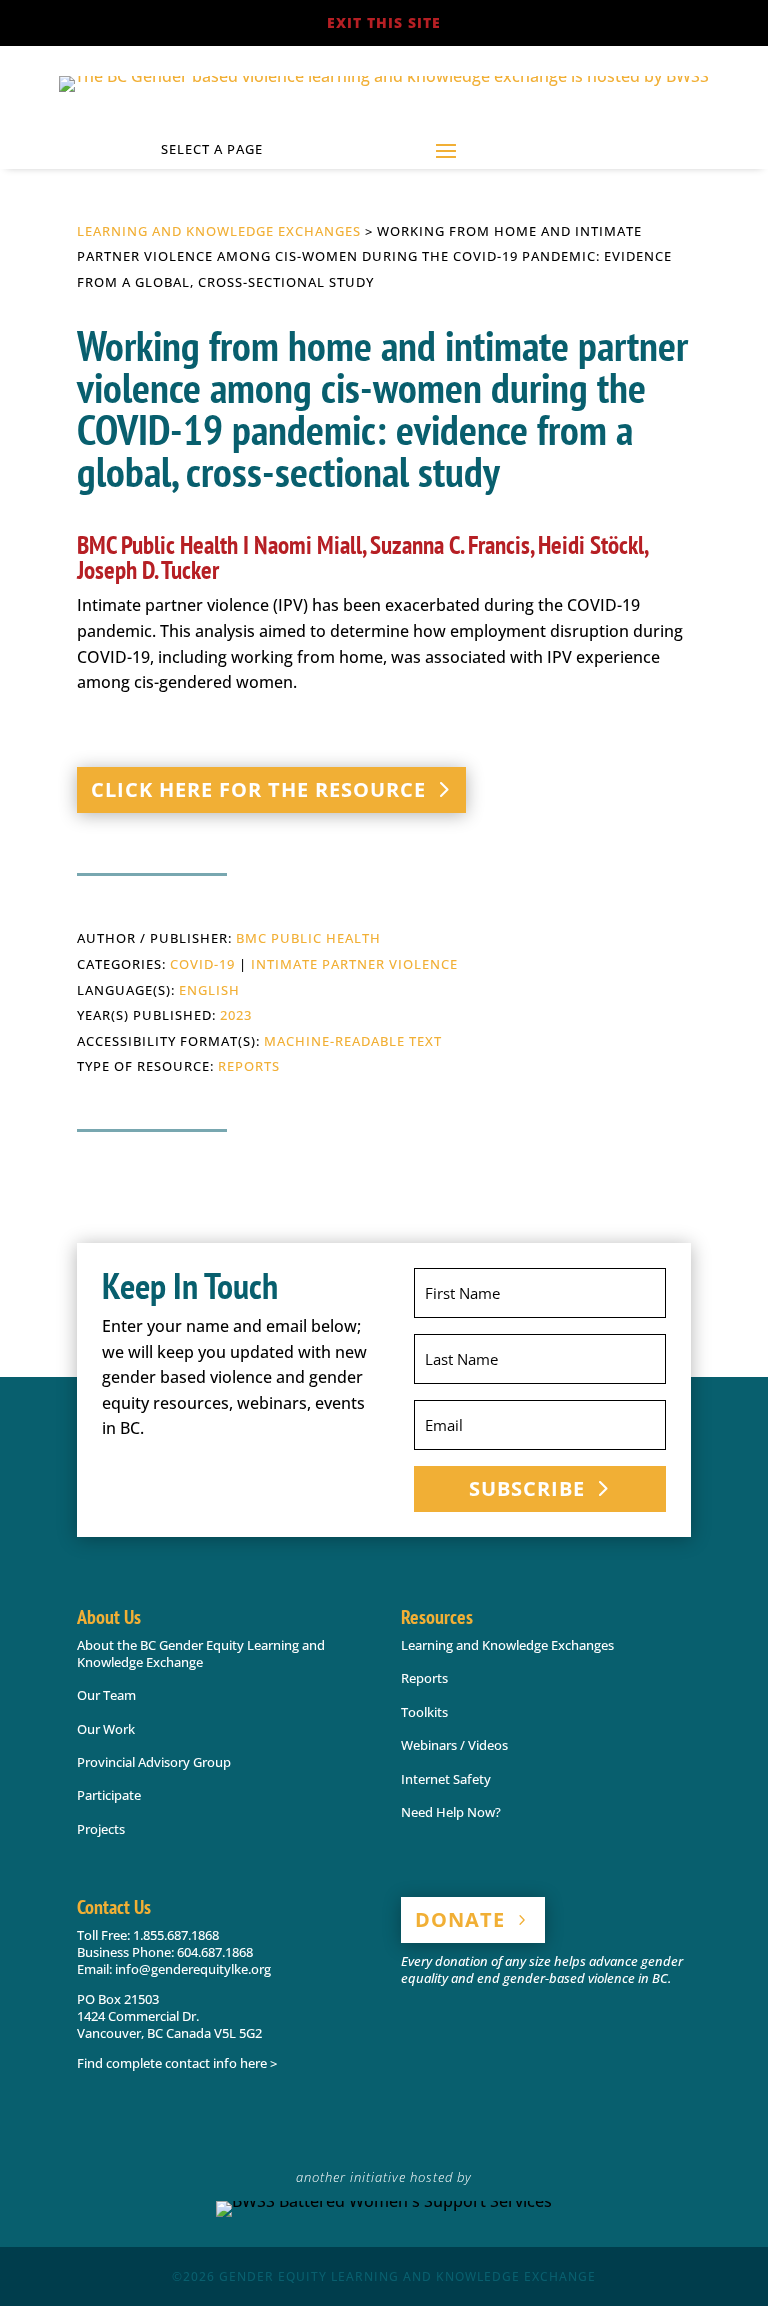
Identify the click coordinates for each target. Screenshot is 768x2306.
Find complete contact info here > (177, 2063)
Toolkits (424, 1712)
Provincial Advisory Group (154, 1762)
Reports (249, 1066)
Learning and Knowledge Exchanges (219, 231)
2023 (236, 1015)
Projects (101, 1829)
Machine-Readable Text (353, 1041)
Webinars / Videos (454, 1745)
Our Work (106, 1729)
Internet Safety (446, 1779)
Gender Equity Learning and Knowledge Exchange (407, 2276)
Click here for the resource (258, 789)
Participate (109, 1795)
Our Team (106, 1695)
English (209, 990)
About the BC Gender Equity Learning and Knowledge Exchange (201, 1653)
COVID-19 (202, 964)
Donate (460, 1919)
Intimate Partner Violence (354, 964)
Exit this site (384, 22)
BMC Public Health (308, 938)
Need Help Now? (451, 1812)
